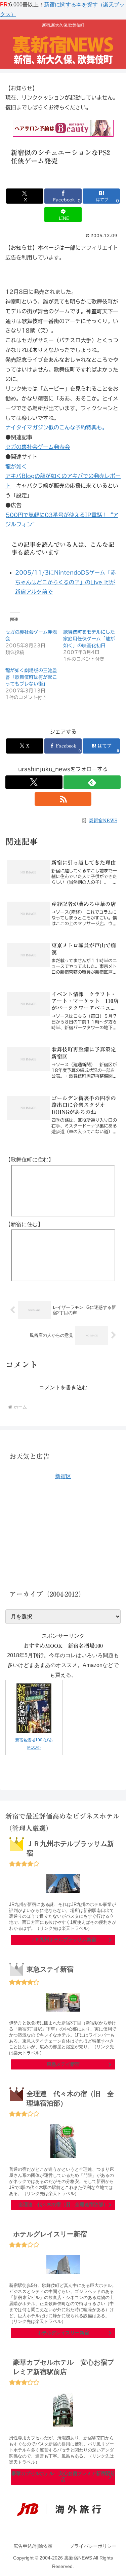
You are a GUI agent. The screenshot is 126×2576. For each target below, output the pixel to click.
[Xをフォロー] (34, 782)
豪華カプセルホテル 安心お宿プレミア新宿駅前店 (63, 2476)
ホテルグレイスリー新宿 (63, 2333)
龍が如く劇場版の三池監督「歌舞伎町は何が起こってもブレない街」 (31, 677)
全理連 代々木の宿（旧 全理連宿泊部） (63, 2204)
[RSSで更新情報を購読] (63, 799)
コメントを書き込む (63, 1387)
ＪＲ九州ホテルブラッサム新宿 (63, 1940)
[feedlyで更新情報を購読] (92, 782)
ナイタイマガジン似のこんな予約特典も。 (56, 427)
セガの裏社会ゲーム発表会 (38, 447)
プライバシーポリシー (93, 2546)
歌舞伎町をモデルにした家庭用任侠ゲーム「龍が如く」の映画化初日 (89, 639)
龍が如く (16, 466)
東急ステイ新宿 (63, 2064)
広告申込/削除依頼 (33, 2546)
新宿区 (63, 1476)
